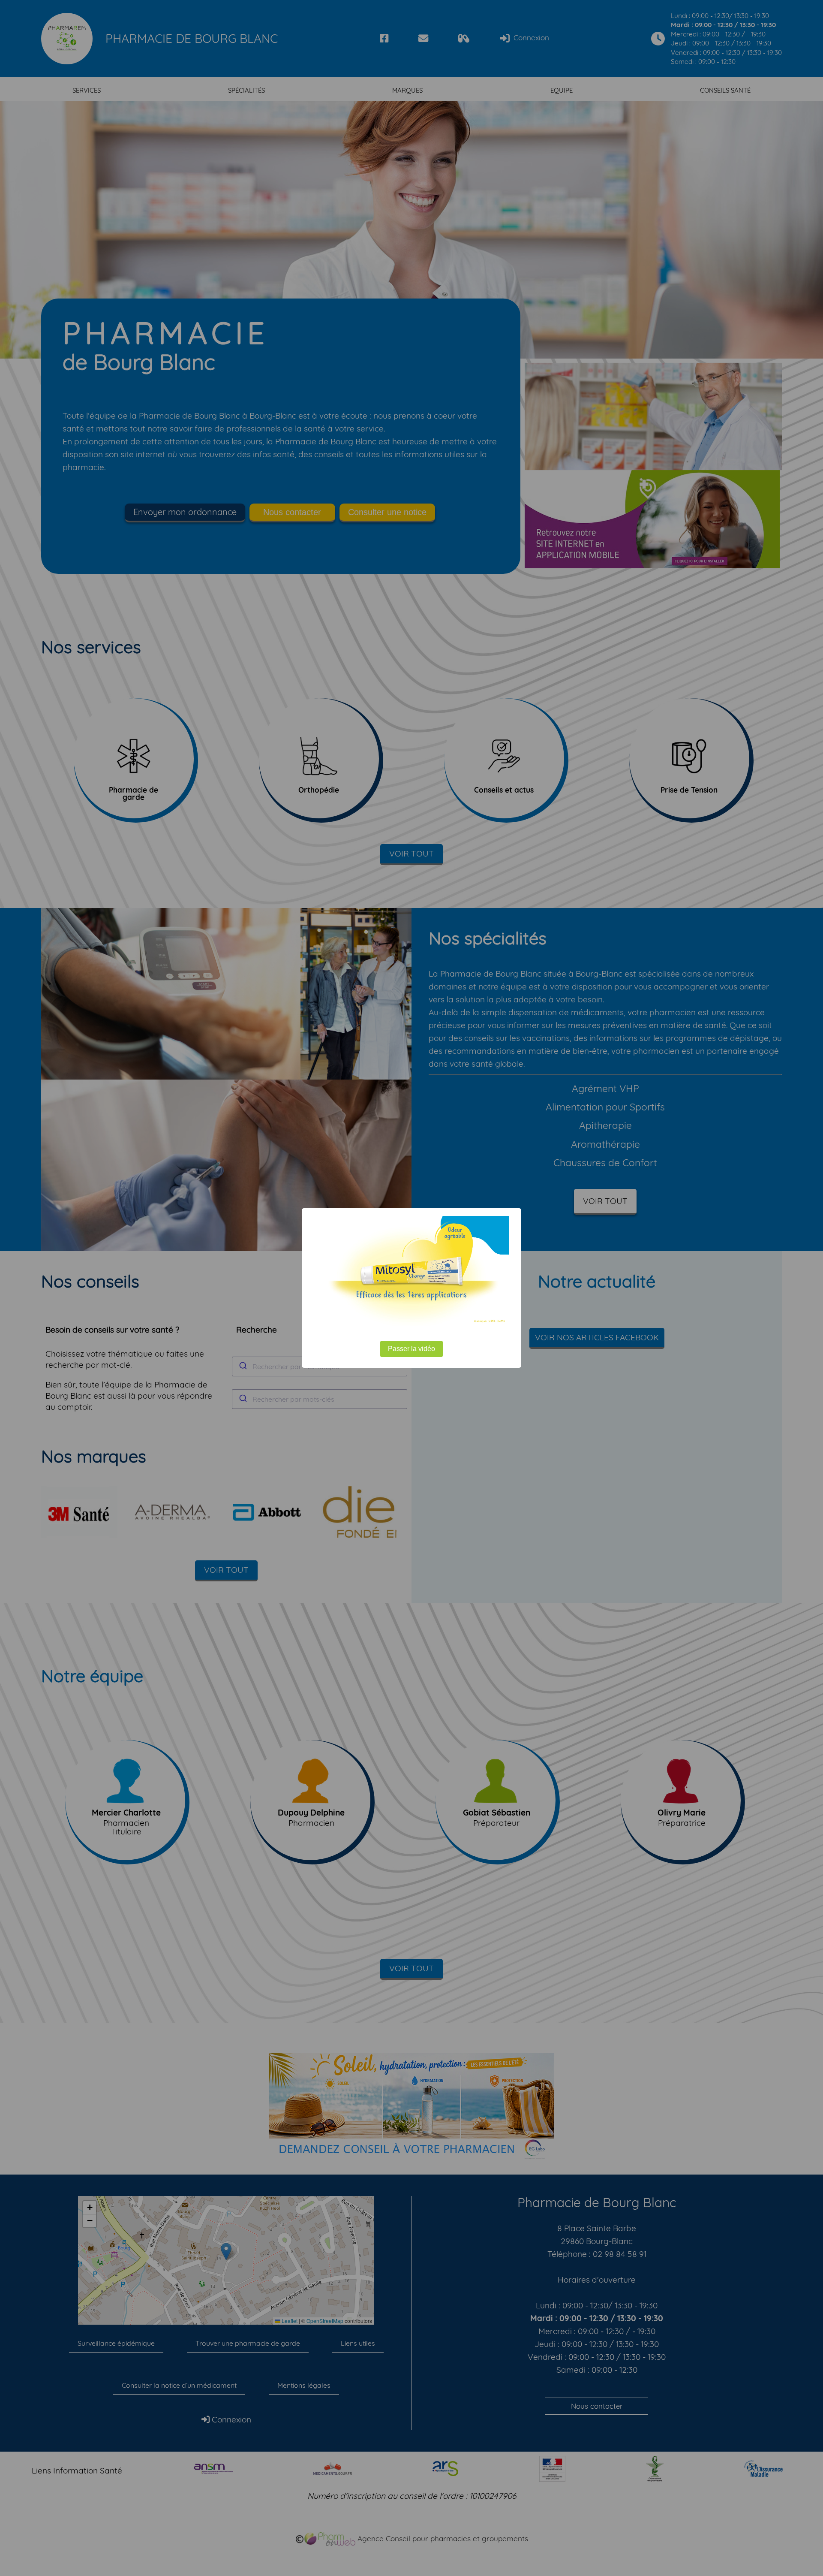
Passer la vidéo (411, 1349)
